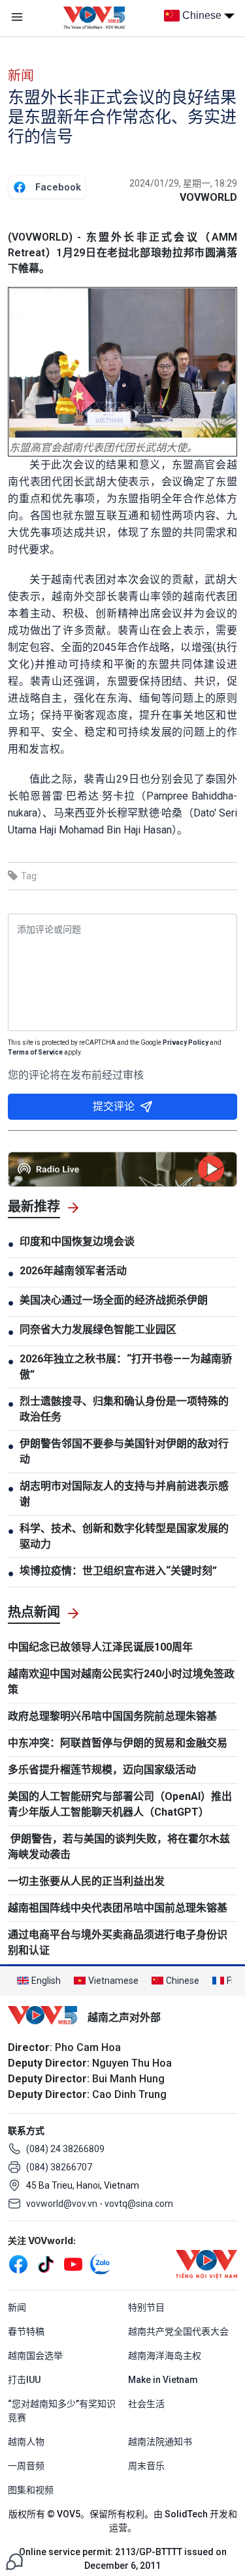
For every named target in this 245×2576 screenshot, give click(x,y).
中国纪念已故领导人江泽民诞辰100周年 (100, 1647)
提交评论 (114, 1106)
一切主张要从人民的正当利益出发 (86, 1881)
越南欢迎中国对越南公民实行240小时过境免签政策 (121, 1682)
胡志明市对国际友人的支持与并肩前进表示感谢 (124, 1494)
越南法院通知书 (160, 2442)
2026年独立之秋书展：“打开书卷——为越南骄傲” (126, 1367)
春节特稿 (26, 2331)
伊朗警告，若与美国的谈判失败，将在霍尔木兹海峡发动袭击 (119, 1847)
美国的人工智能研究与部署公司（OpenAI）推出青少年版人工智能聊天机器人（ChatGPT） (120, 1804)
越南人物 (26, 2442)
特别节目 (146, 2307)
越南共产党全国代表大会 (178, 2331)
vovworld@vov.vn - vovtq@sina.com (100, 2204)
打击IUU (24, 2380)
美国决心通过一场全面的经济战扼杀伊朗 (114, 1300)
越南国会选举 (35, 2356)
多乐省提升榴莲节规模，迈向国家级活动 (102, 1770)
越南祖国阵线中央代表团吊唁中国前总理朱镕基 (118, 1908)
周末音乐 (146, 2466)
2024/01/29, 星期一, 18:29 (183, 183)
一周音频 (26, 2466)
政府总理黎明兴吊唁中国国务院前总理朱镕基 (112, 1716)
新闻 (21, 76)
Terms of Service (35, 1052)
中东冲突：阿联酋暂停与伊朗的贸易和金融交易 (118, 1743)
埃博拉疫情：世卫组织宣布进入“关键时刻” (118, 1571)
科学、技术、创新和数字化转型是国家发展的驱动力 (124, 1536)
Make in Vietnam (163, 2380)
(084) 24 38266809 (65, 2149)
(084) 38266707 (59, 2167)
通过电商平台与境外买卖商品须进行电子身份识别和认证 (118, 1942)
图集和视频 (31, 2490)
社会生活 (146, 2404)
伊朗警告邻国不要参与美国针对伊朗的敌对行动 (124, 1451)
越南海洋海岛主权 (165, 2356)
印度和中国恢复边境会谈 (77, 1241)
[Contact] (14, 2561)
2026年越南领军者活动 (73, 1271)
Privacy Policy (186, 1042)
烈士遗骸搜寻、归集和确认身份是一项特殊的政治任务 (124, 1409)
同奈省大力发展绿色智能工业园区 (98, 1329)
